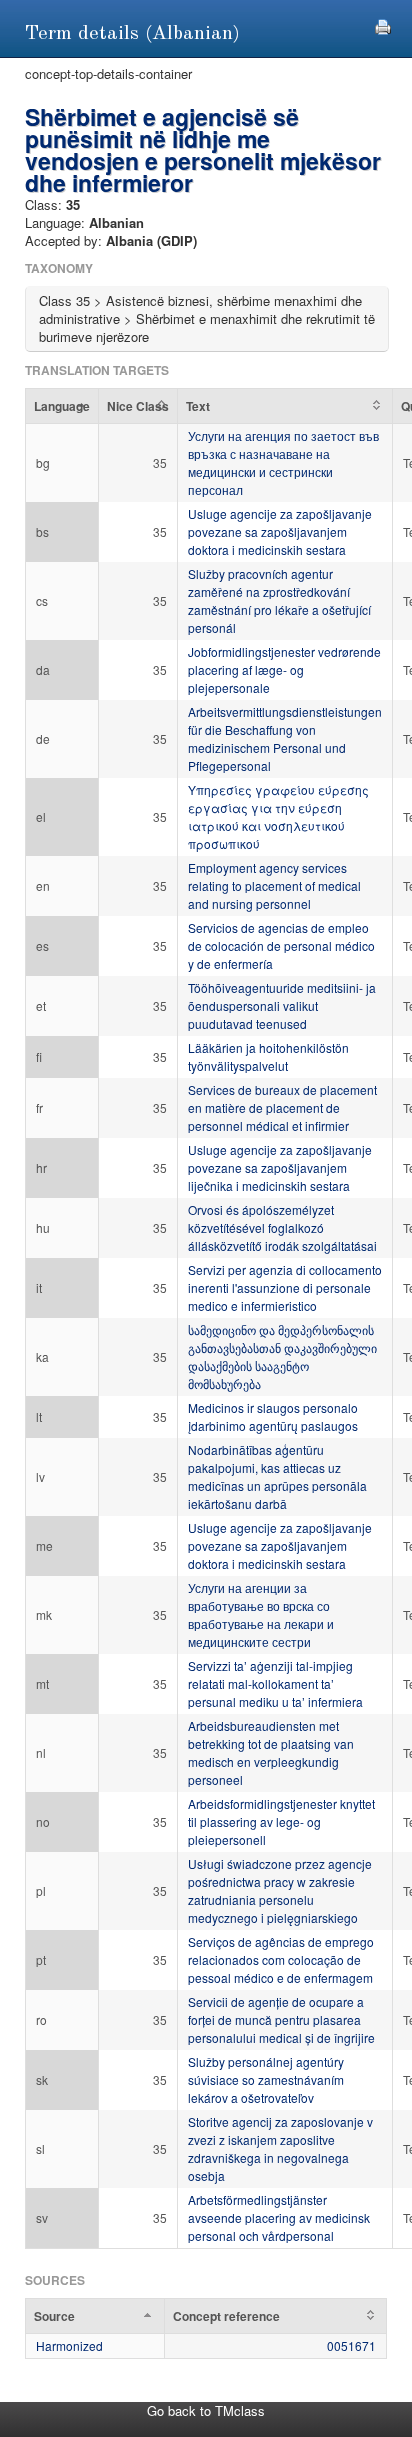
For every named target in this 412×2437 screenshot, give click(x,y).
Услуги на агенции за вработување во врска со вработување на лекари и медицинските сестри (261, 1614)
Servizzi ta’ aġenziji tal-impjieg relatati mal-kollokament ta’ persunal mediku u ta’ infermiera (275, 1683)
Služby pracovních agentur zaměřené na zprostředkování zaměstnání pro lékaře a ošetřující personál (279, 600)
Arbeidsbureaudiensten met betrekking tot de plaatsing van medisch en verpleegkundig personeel (271, 1752)
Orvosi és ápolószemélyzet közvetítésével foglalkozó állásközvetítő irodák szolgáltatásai (282, 1227)
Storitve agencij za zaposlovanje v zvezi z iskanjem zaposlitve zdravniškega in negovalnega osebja (280, 2148)
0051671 (351, 2345)
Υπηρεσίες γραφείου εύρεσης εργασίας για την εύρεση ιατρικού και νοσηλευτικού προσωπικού (278, 816)
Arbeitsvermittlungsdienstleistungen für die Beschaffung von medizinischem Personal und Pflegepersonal (285, 738)
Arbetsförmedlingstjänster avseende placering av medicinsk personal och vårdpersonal (279, 2217)
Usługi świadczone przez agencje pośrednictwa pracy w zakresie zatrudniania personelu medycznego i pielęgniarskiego (280, 1890)
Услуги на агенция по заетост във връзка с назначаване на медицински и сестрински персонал (283, 462)
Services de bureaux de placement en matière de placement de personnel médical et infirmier (282, 1107)
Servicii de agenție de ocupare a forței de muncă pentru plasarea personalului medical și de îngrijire (281, 2019)
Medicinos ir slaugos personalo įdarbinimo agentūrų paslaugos (273, 1416)
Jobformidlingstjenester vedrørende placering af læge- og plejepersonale (284, 669)
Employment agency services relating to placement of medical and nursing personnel (274, 885)
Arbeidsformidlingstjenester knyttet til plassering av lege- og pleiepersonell (281, 1821)
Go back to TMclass (206, 2410)
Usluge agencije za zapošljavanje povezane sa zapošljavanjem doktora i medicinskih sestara (280, 531)
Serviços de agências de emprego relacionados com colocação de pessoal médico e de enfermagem (281, 1959)
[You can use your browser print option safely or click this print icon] (383, 24)
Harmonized (69, 2345)
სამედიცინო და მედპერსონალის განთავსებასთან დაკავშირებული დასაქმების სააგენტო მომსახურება (282, 1356)
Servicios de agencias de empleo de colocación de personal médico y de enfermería (281, 945)
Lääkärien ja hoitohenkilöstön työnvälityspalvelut (268, 1056)
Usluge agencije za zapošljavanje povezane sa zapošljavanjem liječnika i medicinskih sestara (280, 1167)
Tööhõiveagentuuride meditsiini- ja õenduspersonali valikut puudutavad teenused (282, 1005)
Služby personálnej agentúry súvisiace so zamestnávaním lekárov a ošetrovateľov (266, 2079)
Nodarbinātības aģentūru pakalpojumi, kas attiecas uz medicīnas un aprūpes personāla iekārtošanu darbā (277, 1476)
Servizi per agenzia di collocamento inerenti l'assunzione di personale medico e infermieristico (285, 1287)
